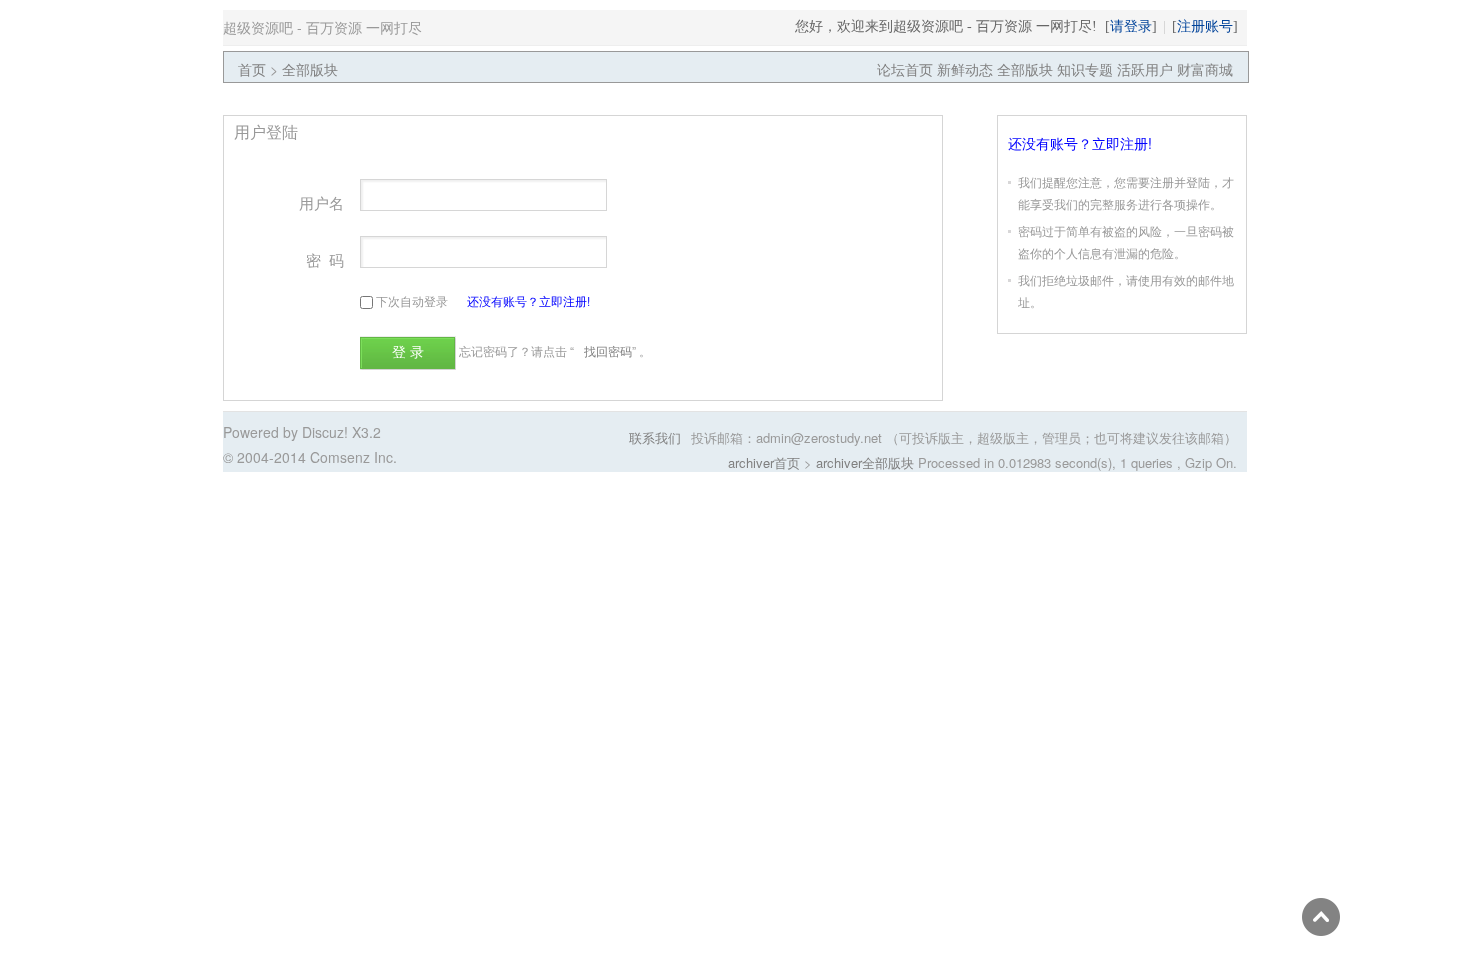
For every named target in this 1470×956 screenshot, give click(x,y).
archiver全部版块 (865, 462)
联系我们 (655, 437)
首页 (252, 69)
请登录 (1131, 26)
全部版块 (310, 69)
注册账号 (1205, 26)
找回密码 (608, 350)
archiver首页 (764, 462)
